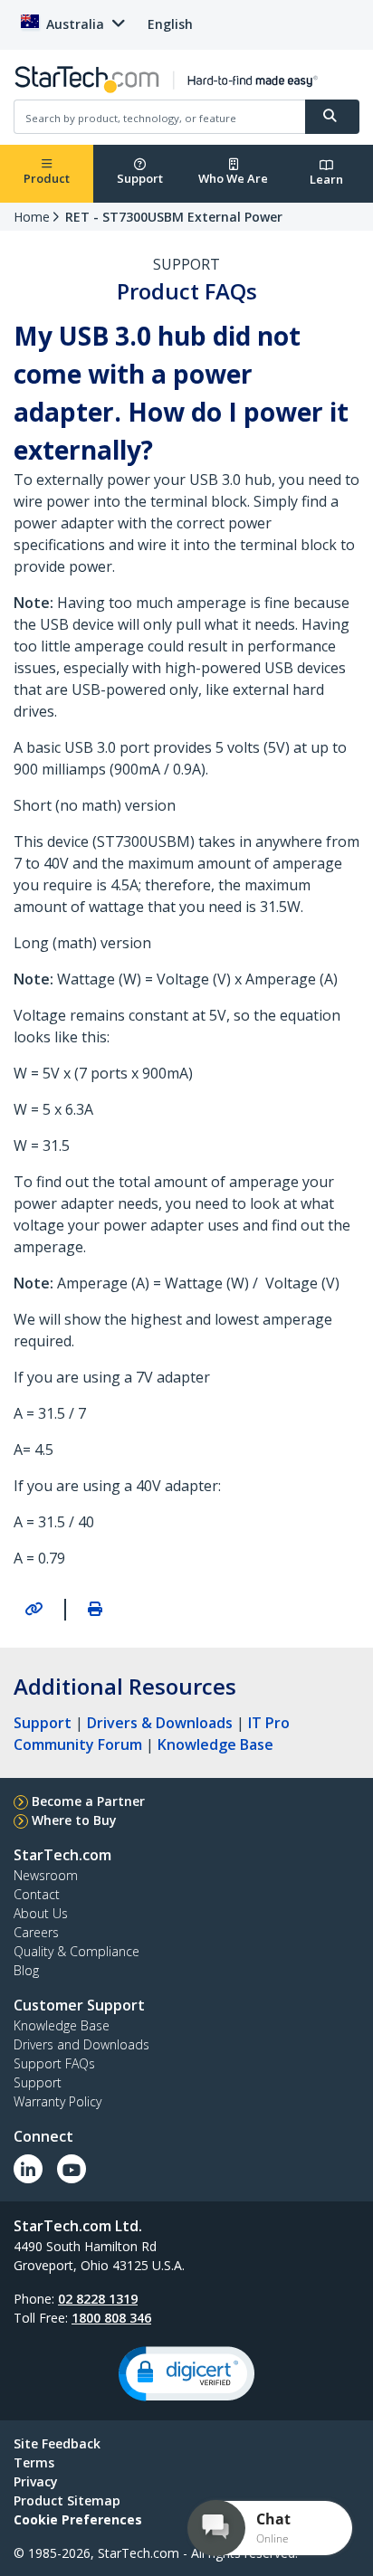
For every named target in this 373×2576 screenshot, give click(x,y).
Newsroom (46, 1875)
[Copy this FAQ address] (33, 1609)
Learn (326, 179)
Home (32, 217)
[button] (186, 2374)
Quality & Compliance (77, 1951)
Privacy (36, 2481)
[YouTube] (72, 2169)
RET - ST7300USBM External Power (174, 217)
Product (47, 178)
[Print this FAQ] (95, 1609)
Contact (37, 1894)
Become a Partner (88, 1801)
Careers (36, 1932)
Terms (34, 2462)
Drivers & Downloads (160, 1723)
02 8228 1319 (98, 2299)
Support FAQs (54, 2063)
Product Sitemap (67, 2500)
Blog (26, 1970)
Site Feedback (57, 2443)
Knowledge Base (215, 1744)
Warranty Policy (57, 2101)
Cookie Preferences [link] (78, 2519)
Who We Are (233, 178)
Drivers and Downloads (81, 2044)
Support (140, 178)
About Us (41, 1913)
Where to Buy (74, 1820)
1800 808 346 (111, 2318)
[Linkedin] (28, 2169)
